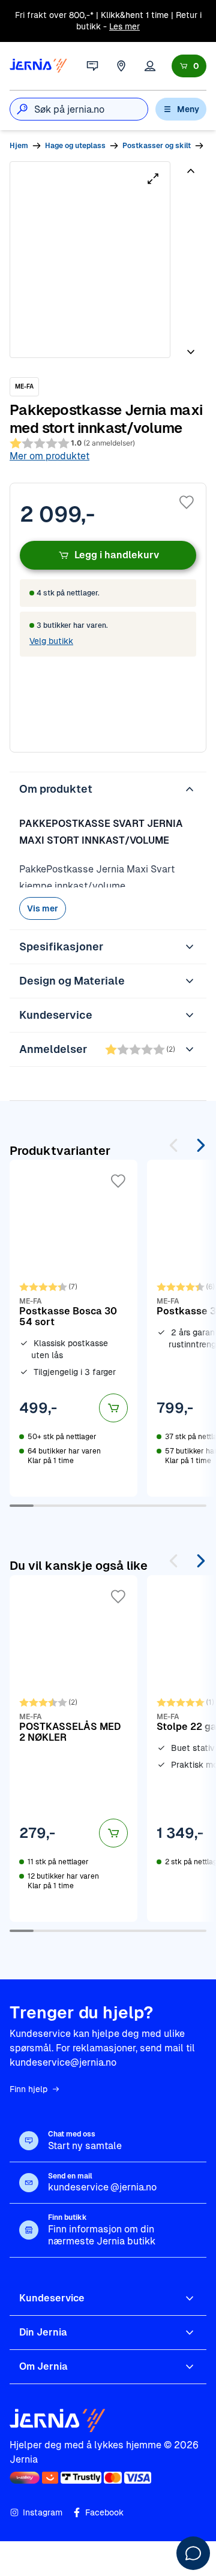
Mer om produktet (49, 456)
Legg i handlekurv (117, 555)
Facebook (104, 2512)
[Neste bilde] (191, 347)
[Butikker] (121, 66)
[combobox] (91, 109)
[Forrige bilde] (191, 176)
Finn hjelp (28, 2089)
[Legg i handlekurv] (113, 1408)
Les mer (124, 26)
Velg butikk (51, 641)
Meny (188, 109)
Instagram (43, 2512)
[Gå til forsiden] (38, 66)
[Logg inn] (150, 66)
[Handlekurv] (189, 66)
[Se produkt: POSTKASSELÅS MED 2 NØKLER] (73, 1749)
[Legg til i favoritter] (187, 502)
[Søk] (22, 109)
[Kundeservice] (92, 66)
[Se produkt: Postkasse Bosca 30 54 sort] (73, 1328)
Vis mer (43, 908)
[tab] (190, 204)
